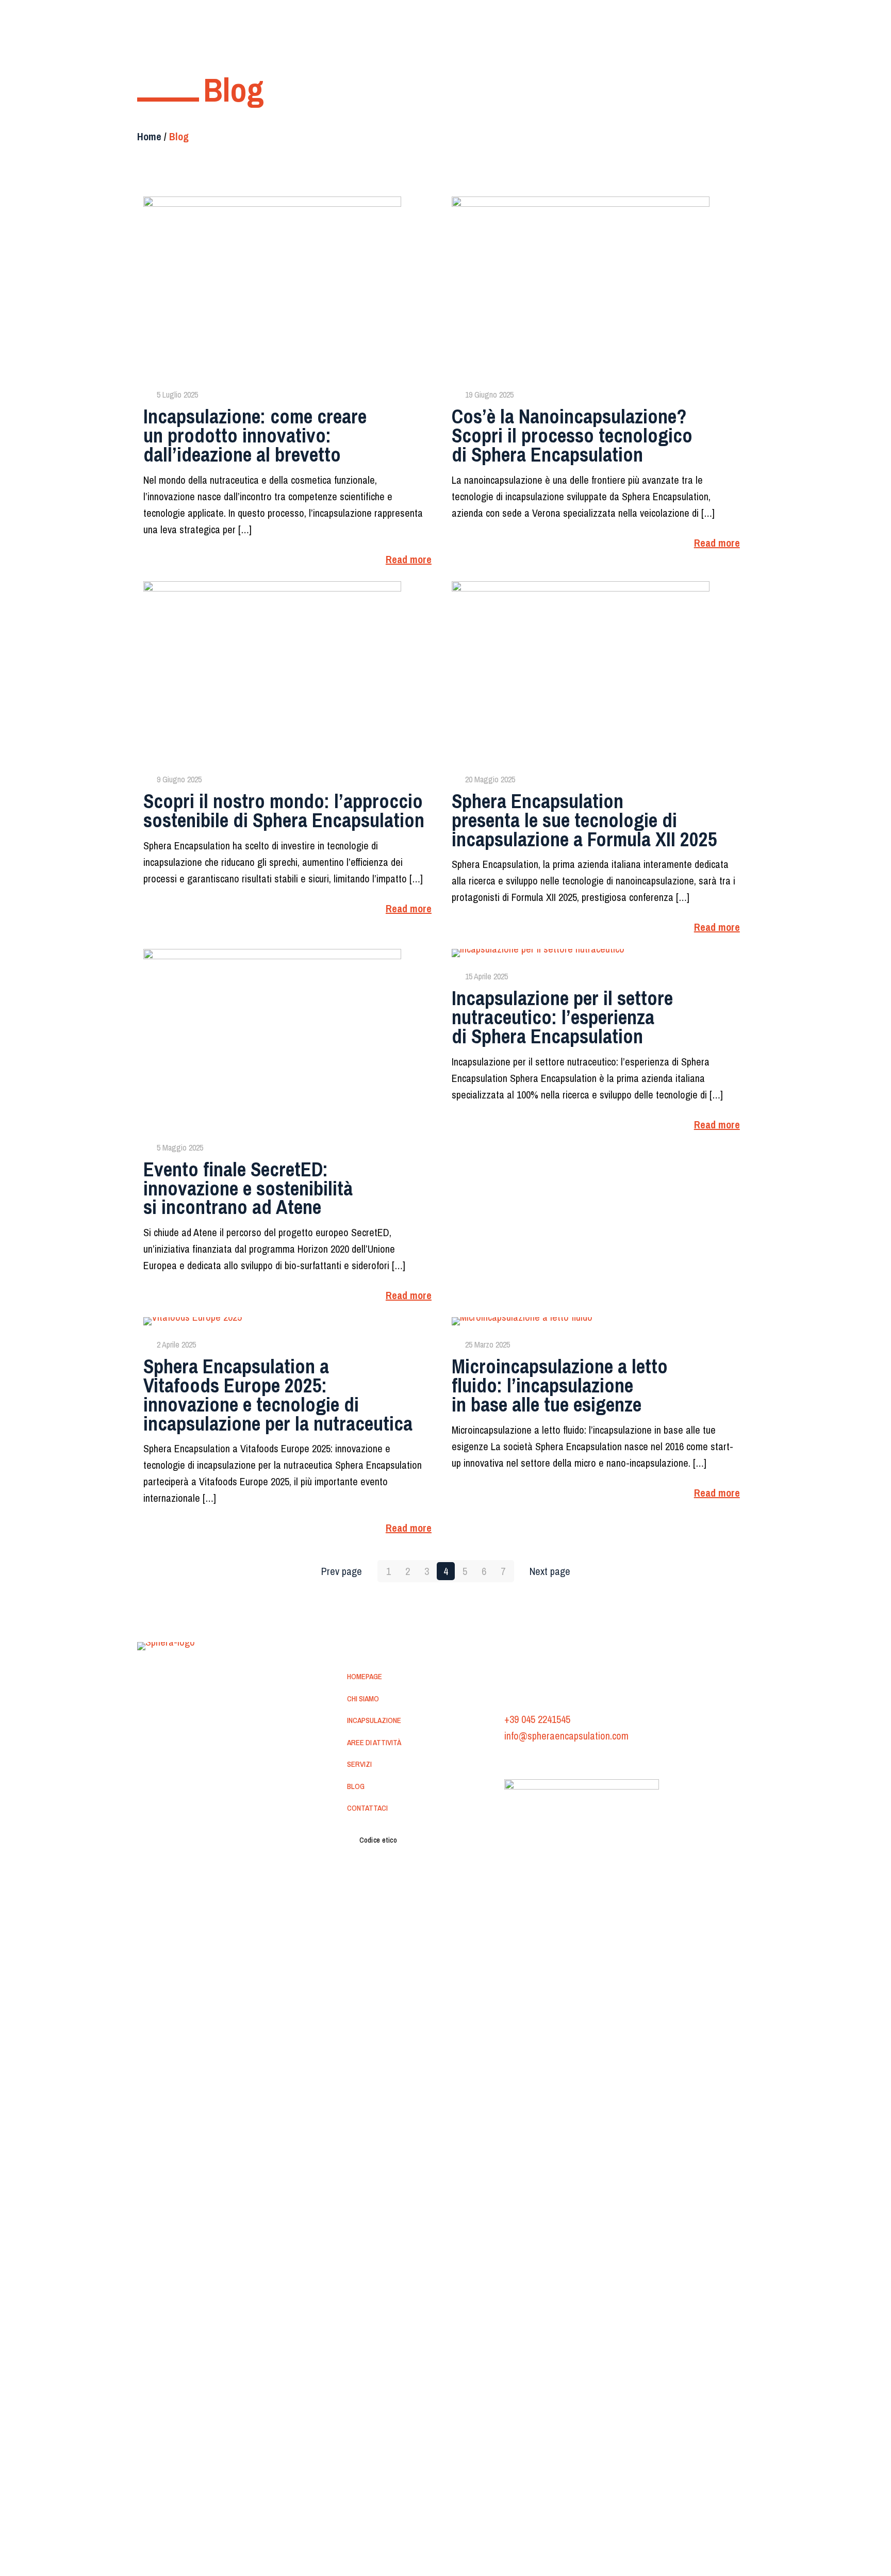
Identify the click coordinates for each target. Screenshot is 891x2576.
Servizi (359, 1764)
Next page (550, 1571)
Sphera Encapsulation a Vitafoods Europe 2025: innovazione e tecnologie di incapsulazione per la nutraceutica (278, 1395)
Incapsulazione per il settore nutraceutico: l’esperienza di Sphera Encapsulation (562, 1017)
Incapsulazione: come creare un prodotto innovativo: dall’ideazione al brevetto (255, 435)
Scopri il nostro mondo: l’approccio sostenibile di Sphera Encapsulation (284, 811)
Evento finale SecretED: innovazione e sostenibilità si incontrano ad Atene (248, 1188)
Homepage (365, 1676)
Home (149, 136)
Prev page (342, 1571)
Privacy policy (526, 1761)
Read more (409, 559)
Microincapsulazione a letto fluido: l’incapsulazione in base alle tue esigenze (560, 1385)
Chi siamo (363, 1699)
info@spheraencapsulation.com (566, 1736)
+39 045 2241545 (537, 1719)
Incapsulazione (374, 1720)
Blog (356, 1786)
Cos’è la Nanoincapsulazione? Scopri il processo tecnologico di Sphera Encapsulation (572, 435)
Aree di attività (374, 1742)
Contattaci (367, 1808)
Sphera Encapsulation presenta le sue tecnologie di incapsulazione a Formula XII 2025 (584, 820)
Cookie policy (577, 1761)
